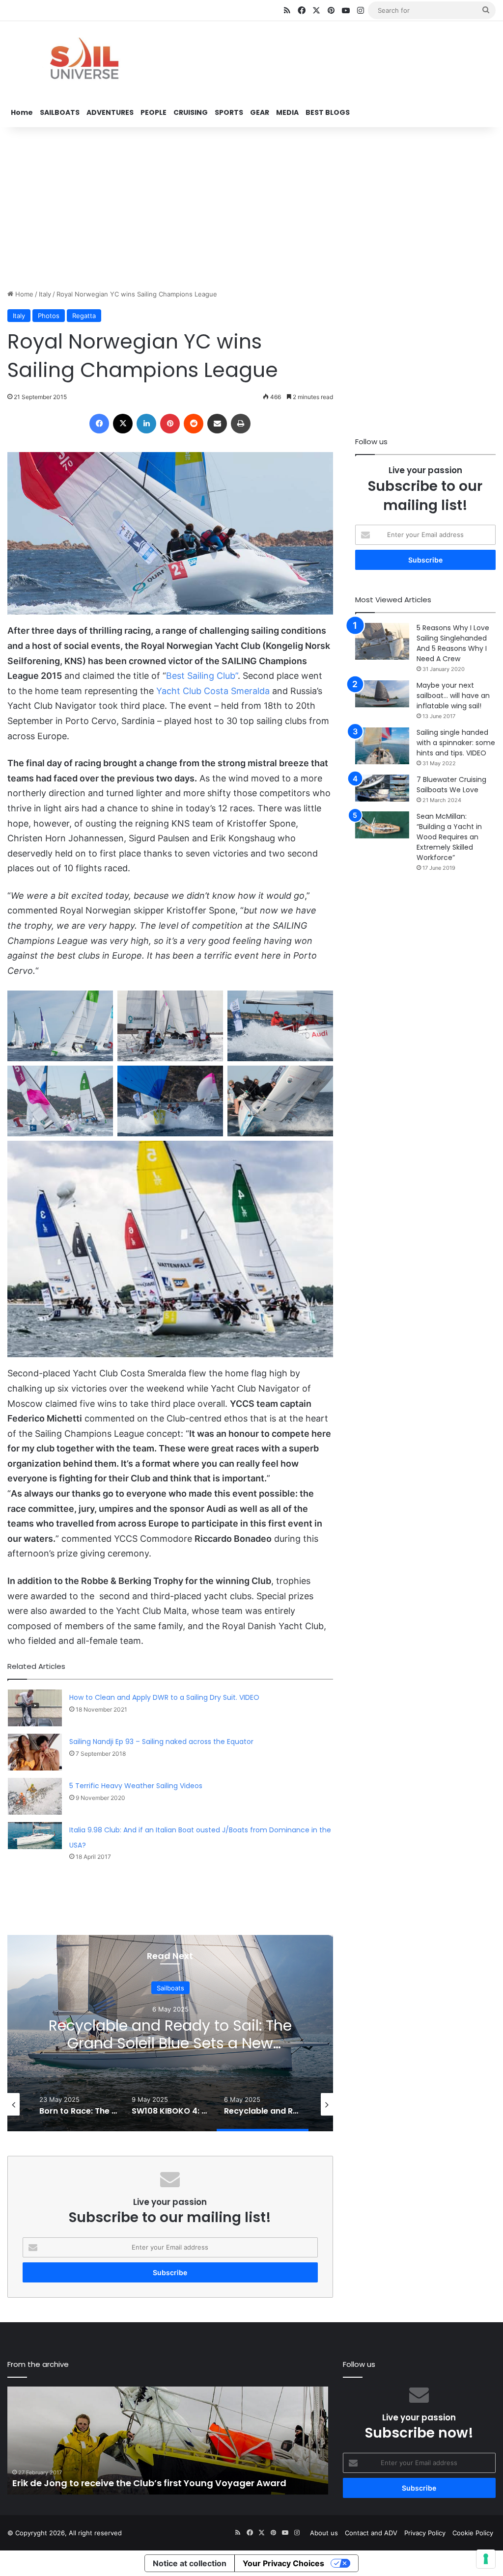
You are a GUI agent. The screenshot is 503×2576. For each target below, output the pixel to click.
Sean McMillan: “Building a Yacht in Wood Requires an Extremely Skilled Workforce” (449, 837)
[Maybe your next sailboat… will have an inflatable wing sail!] (382, 694)
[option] (170, 2033)
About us (324, 2533)
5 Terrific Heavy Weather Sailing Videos (136, 1786)
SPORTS (229, 112)
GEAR (260, 112)
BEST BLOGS (328, 112)
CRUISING (191, 112)
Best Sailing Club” (202, 676)
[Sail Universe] (84, 60)
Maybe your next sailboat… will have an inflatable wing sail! (453, 696)
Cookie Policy (473, 2533)
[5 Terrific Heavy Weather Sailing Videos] (35, 1796)
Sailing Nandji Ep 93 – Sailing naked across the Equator (161, 1742)
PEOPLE (154, 112)
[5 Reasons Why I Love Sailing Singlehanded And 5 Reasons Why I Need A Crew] (382, 641)
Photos (49, 316)
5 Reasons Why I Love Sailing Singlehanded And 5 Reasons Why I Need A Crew (453, 643)
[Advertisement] (251, 206)
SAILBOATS (60, 112)
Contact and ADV (371, 2533)
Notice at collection (190, 2563)
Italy (45, 294)
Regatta (84, 316)
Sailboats (170, 1987)
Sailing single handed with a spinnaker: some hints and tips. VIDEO (456, 743)
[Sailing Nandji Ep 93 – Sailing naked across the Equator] (35, 1752)
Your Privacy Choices (283, 2563)
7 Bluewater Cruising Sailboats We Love (451, 785)
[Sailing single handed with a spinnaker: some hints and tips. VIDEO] (382, 746)
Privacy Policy (425, 2533)
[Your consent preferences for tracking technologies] (486, 2559)
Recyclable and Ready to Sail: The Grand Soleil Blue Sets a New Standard (170, 2043)
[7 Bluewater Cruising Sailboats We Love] (382, 788)
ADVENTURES (110, 112)
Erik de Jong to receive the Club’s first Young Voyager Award (149, 2483)
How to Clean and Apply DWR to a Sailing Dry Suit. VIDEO (164, 1697)
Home (22, 112)
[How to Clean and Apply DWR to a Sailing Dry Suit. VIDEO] (35, 1708)
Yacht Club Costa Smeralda (213, 691)
